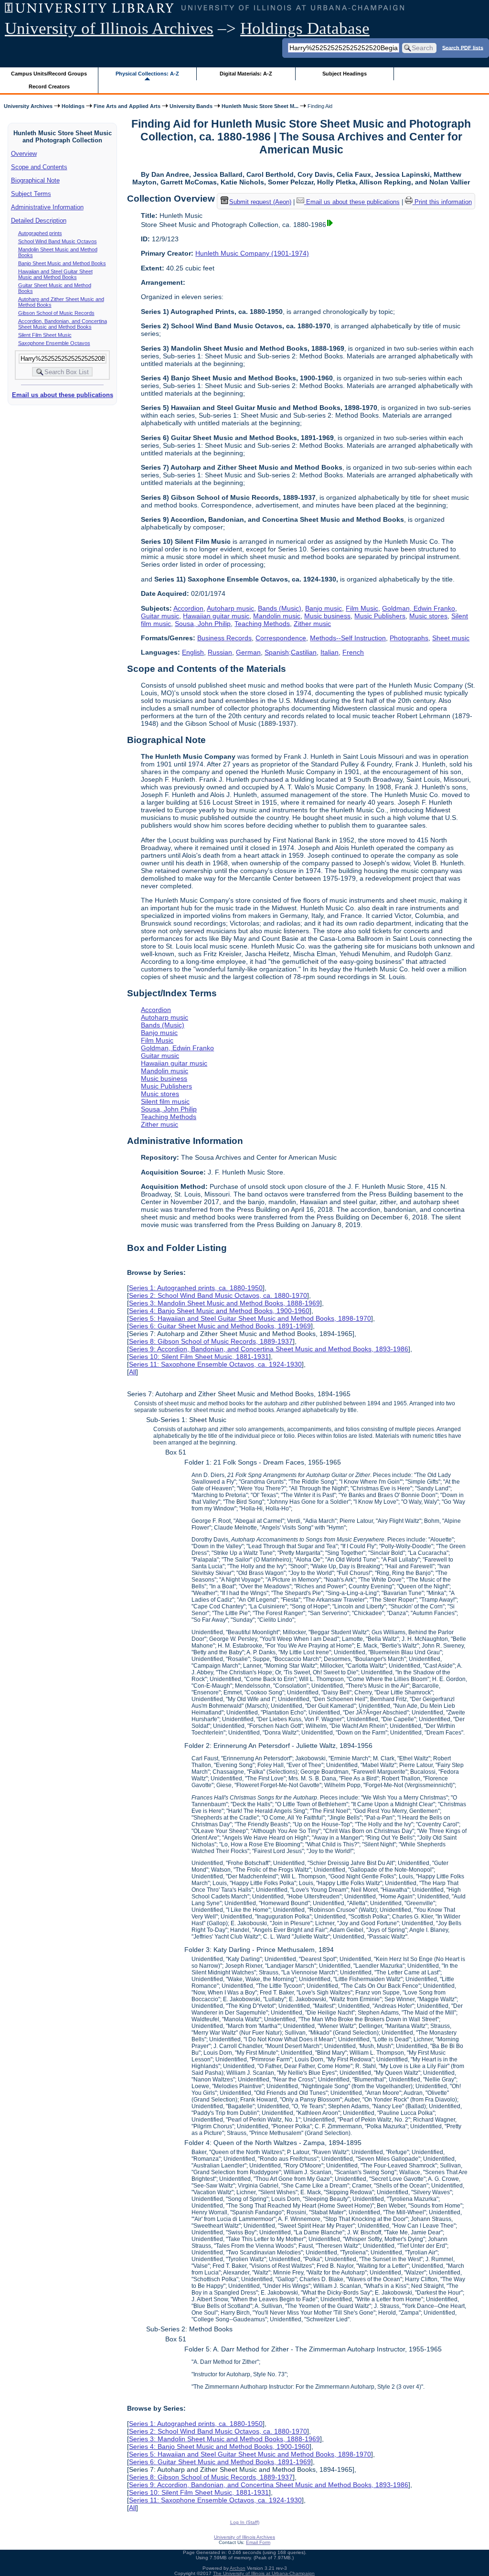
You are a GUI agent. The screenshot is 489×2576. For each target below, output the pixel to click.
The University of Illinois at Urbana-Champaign (264, 2573)
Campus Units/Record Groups (49, 74)
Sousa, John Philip (203, 624)
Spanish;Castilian (291, 652)
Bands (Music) (280, 608)
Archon (238, 2568)
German (248, 652)
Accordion (188, 608)
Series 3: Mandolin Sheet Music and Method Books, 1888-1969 (224, 1303)
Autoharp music (230, 608)
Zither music (312, 624)
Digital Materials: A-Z (246, 74)
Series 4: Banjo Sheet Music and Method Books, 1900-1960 (219, 1311)
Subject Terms (31, 194)
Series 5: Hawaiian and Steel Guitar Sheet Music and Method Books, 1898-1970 (250, 1318)
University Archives (28, 106)
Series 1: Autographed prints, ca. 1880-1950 (196, 1288)
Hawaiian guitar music (216, 616)
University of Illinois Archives (109, 28)
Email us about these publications (63, 395)
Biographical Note (35, 180)
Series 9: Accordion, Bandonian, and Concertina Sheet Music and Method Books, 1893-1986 (269, 1349)
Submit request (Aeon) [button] (260, 202)
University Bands (191, 106)
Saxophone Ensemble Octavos (54, 343)
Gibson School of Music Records (56, 313)
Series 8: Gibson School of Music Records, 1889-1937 (211, 1341)
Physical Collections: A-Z (147, 74)
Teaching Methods (262, 624)
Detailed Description (39, 221)
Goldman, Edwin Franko (419, 608)
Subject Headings (345, 74)
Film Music (362, 608)
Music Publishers (380, 616)
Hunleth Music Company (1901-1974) (252, 253)
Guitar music (160, 616)
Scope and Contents (39, 167)
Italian (330, 652)
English (193, 652)
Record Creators (49, 86)
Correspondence (281, 638)
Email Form (258, 2542)
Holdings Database (305, 28)
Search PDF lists (463, 47)
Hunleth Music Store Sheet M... (260, 106)
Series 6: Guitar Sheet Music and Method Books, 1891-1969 (220, 1326)
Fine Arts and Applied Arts (127, 106)
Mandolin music (277, 616)
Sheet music (451, 638)
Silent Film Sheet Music (45, 335)
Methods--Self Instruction (348, 638)
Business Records (224, 638)
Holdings (73, 106)
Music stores (428, 616)
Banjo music (324, 608)
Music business (327, 616)
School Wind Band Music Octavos (58, 241)
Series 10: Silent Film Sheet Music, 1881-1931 (199, 1357)
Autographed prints (40, 233)
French (353, 652)
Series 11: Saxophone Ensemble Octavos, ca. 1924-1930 (215, 1364)
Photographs (409, 638)
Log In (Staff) (245, 2522)
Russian (220, 652)
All (133, 1372)
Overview (24, 154)
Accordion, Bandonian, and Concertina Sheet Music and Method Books (63, 324)
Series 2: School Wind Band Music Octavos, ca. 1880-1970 (218, 1295)
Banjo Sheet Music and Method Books (62, 263)
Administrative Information (47, 207)
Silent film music (165, 1101)
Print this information (442, 202)
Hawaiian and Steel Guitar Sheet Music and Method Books (55, 274)
